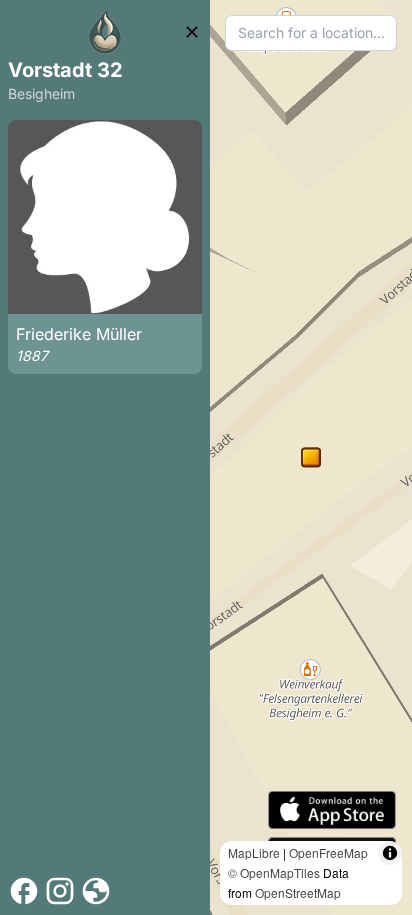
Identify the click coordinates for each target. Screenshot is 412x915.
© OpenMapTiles (274, 872)
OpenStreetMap (298, 892)
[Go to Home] (105, 32)
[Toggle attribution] (390, 853)
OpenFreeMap (328, 852)
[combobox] (311, 33)
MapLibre (254, 852)
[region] (311, 457)
